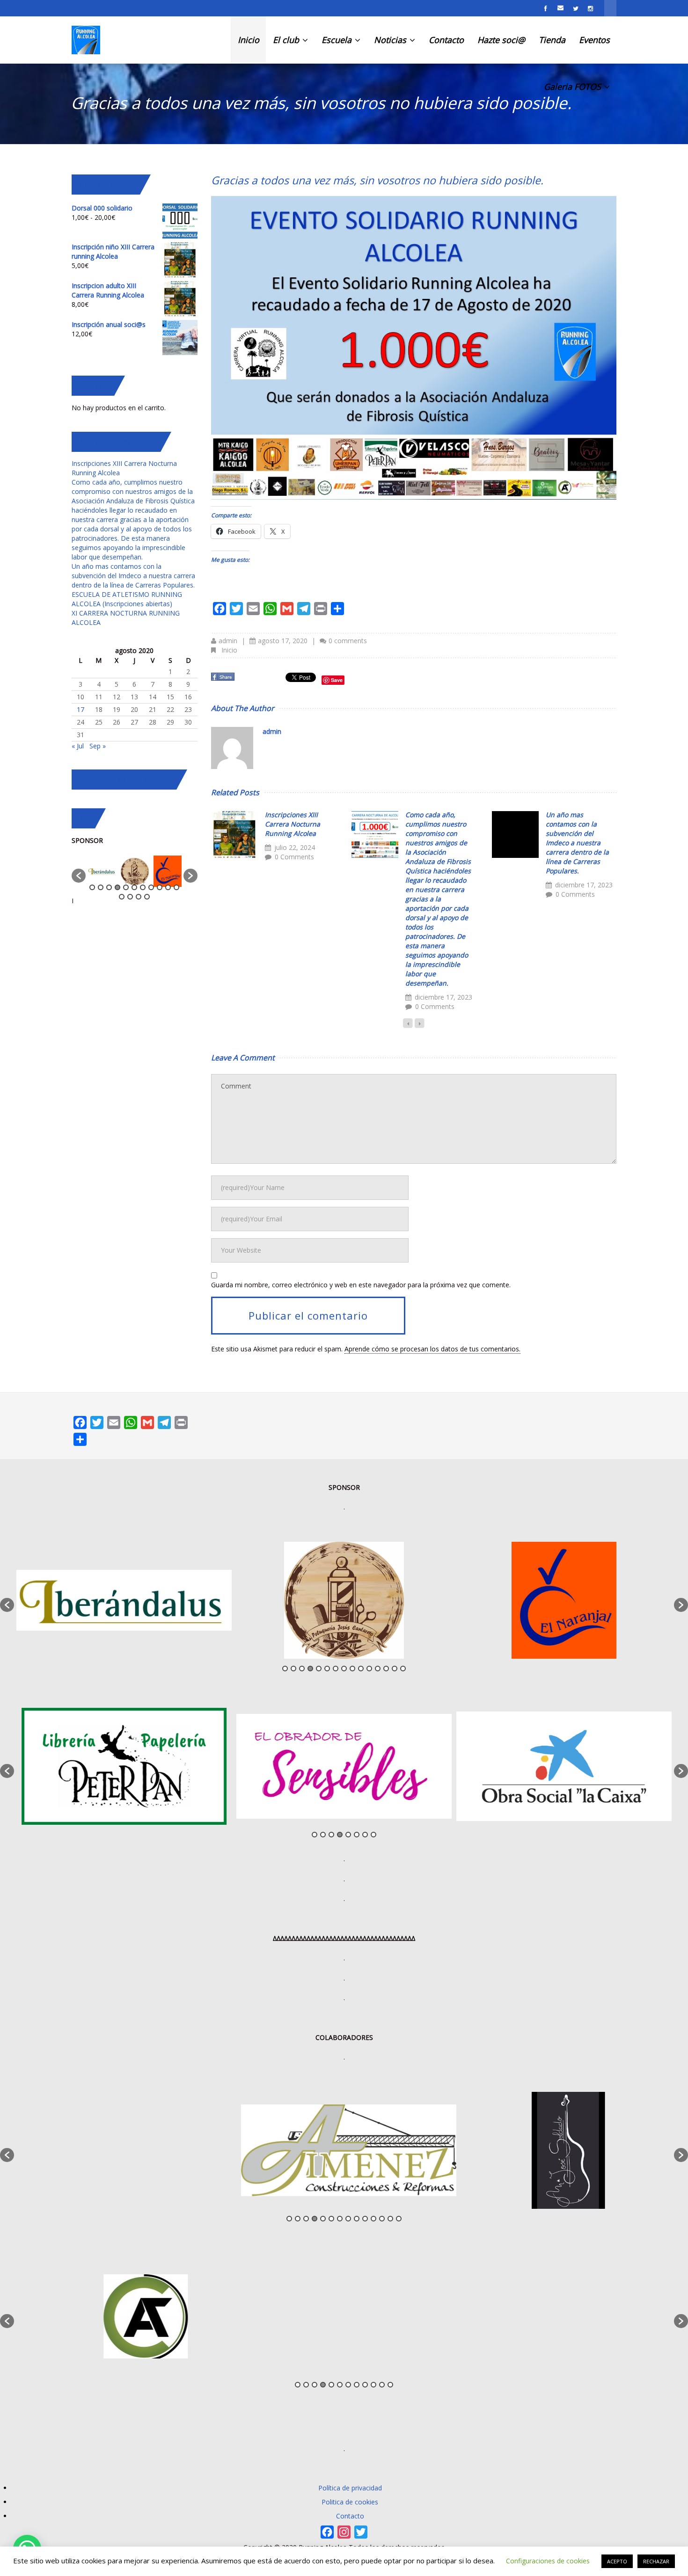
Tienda (552, 40)
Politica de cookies (350, 2502)
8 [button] (151, 887)
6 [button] (134, 887)
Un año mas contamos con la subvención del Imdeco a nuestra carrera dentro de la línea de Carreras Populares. (577, 843)
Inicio (249, 40)
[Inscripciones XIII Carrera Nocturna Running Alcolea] (234, 834)
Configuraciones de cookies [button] (548, 2561)
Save (337, 680)
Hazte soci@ (501, 40)
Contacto (446, 40)
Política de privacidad (350, 2488)
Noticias (391, 40)
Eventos (594, 40)
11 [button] (176, 887)
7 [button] (143, 887)
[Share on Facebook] (224, 679)
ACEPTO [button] (617, 2561)
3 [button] (109, 887)
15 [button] (147, 897)
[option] (102, 871)
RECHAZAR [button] (656, 2561)
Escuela (338, 40)
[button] (79, 876)
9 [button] (160, 887)
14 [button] (139, 897)
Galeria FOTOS (574, 87)
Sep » (98, 746)
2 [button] (101, 887)
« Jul (78, 746)
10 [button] (168, 887)
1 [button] (92, 887)
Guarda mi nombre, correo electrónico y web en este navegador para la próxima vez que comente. (361, 1285)
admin (228, 641)
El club (287, 40)
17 (81, 709)
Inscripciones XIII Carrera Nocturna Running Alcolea (293, 824)
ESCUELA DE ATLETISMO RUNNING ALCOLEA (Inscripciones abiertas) (127, 599)
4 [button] (117, 887)
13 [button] (130, 897)
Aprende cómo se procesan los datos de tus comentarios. (432, 1349)
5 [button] (126, 887)
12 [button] (122, 897)
